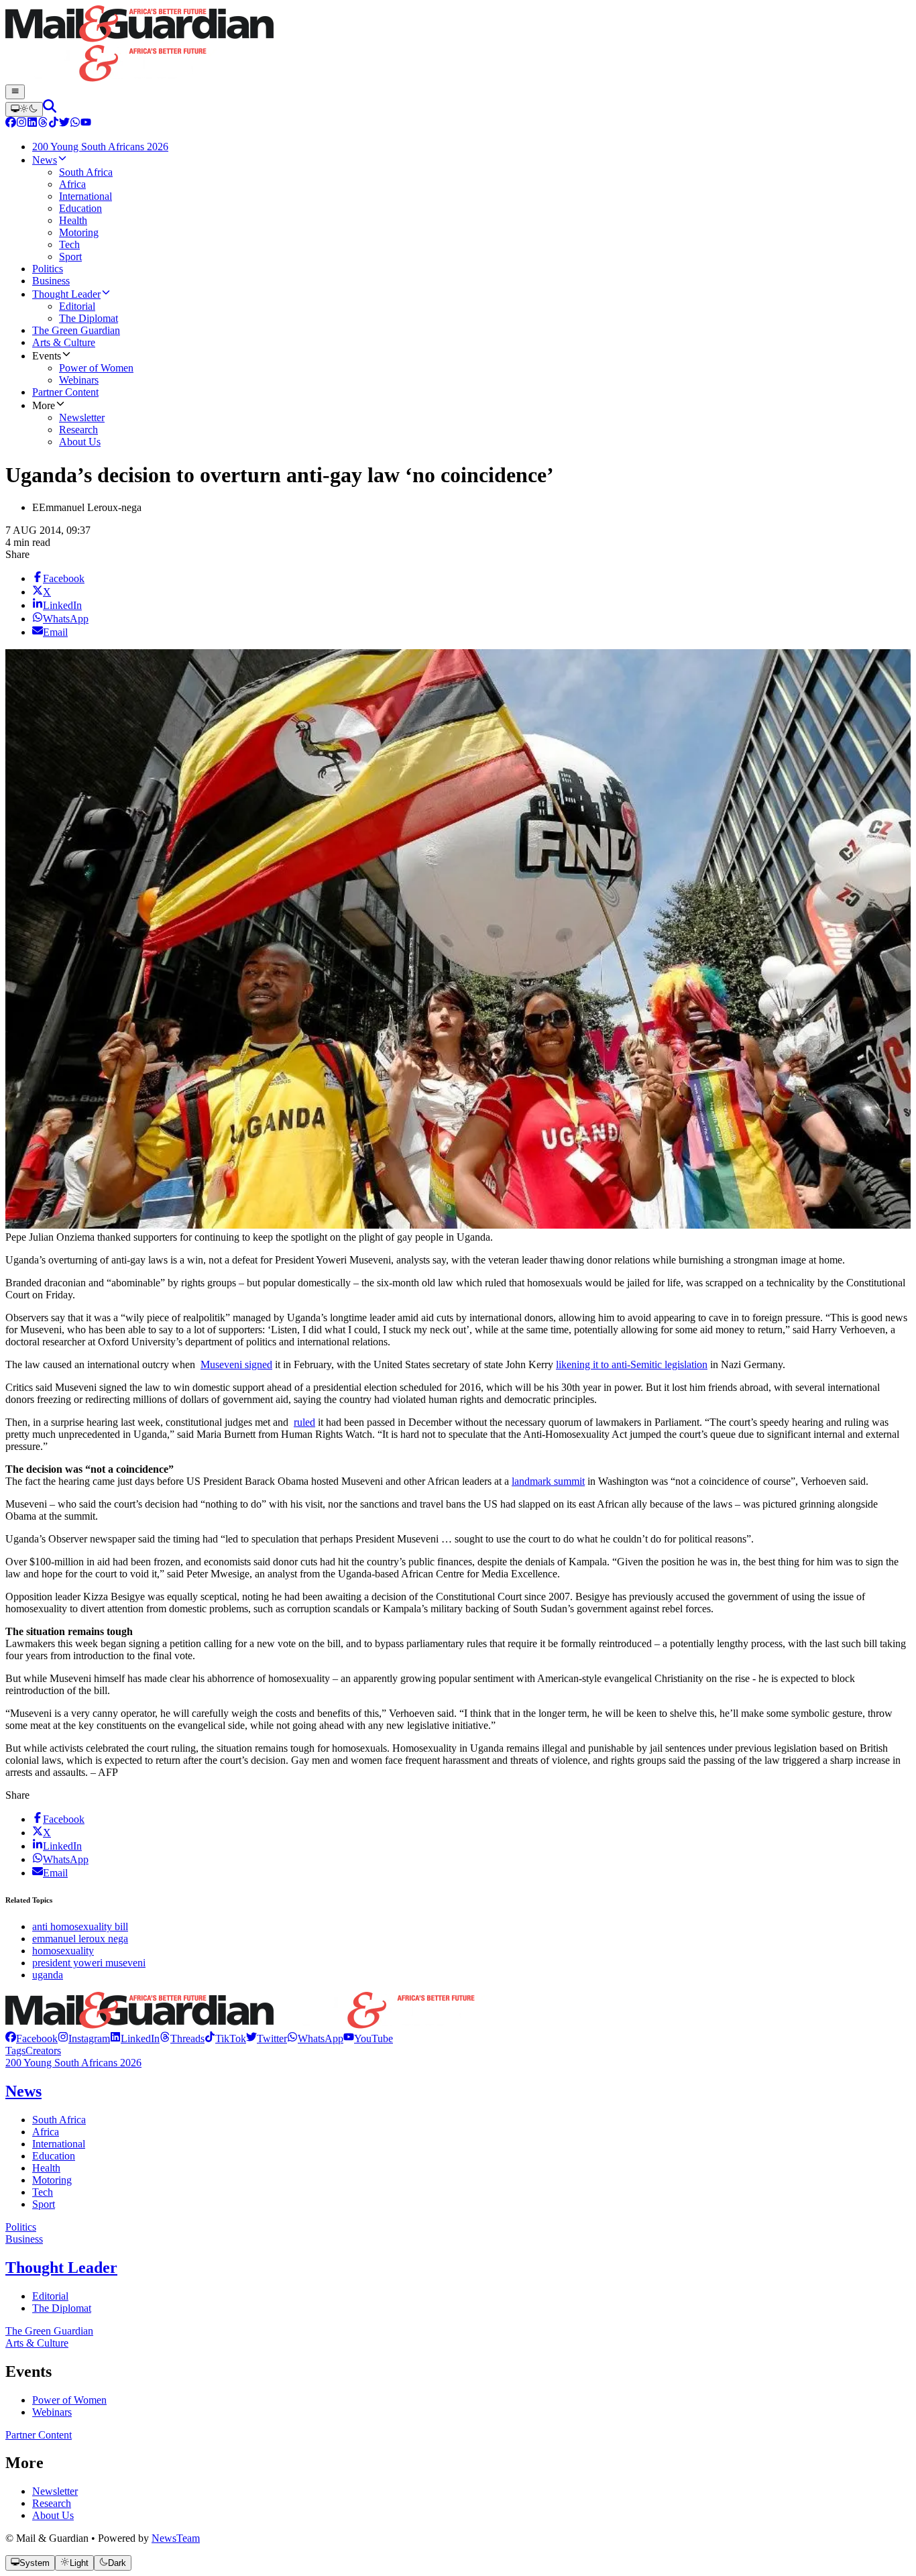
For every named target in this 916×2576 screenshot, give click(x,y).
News (23, 2091)
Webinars (52, 2412)
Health (46, 2168)
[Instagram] (21, 124)
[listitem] (32, 2038)
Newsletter (55, 2491)
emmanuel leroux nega (80, 1939)
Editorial (50, 2296)
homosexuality (63, 1951)
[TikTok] (54, 124)
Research (52, 2503)
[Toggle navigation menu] (15, 92)
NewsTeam (176, 2538)
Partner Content (39, 2435)
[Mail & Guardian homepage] (458, 45)
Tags (15, 2051)
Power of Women (69, 2400)
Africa (46, 2132)
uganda (48, 1975)
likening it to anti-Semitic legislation (632, 1364)
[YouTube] (86, 124)
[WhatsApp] (75, 124)
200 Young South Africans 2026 (73, 2063)
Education (54, 2156)
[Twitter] (64, 124)
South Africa (59, 2120)
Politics (21, 2227)
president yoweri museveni (89, 1963)
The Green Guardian (49, 2331)
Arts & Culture (37, 2343)
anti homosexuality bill (80, 1926)
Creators (43, 2051)
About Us (53, 2515)
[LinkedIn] (32, 124)
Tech (43, 2192)
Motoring (52, 2180)
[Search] (50, 109)
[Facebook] (11, 124)
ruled (304, 1422)
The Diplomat (62, 2308)
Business (24, 2239)
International (59, 2144)
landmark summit (548, 1481)
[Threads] (43, 124)
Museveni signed (236, 1364)
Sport (44, 2204)
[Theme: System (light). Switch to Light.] (24, 109)
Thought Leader (61, 2267)
